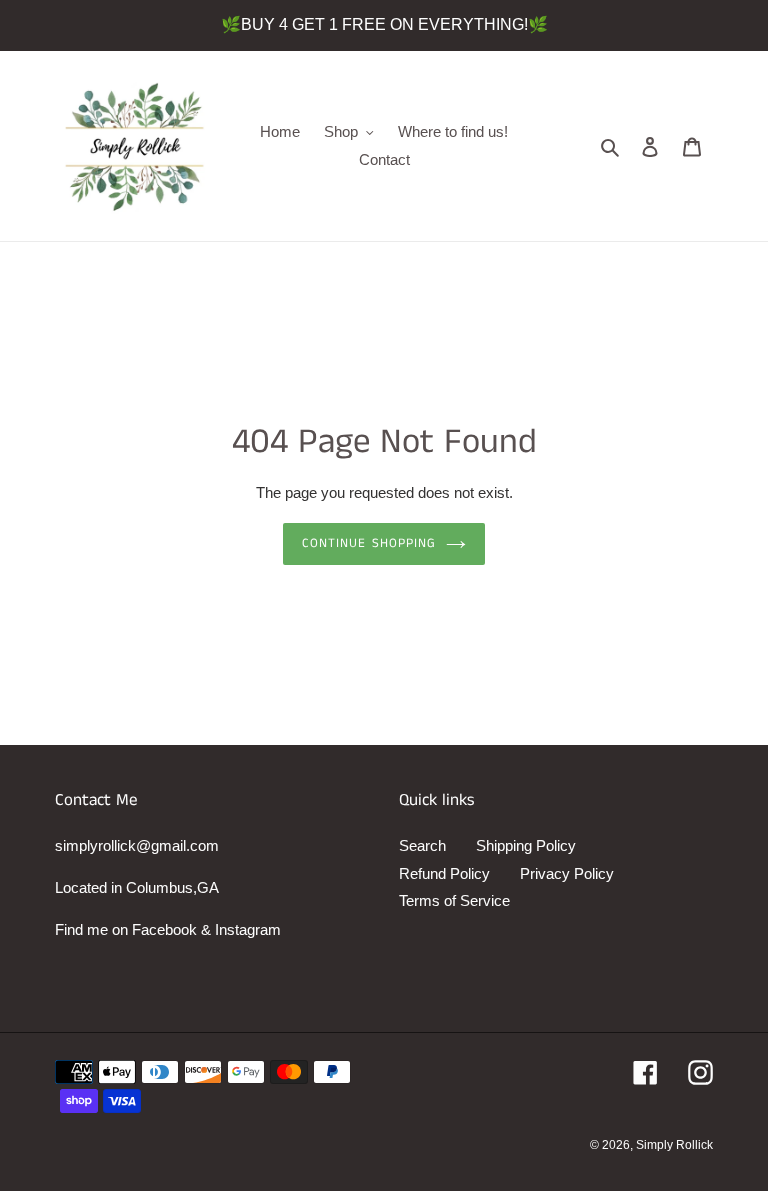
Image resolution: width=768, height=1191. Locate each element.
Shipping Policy (526, 845)
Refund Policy (444, 873)
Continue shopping (369, 543)
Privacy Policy (567, 873)
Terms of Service (454, 900)
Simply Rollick (674, 1145)
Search (422, 845)
